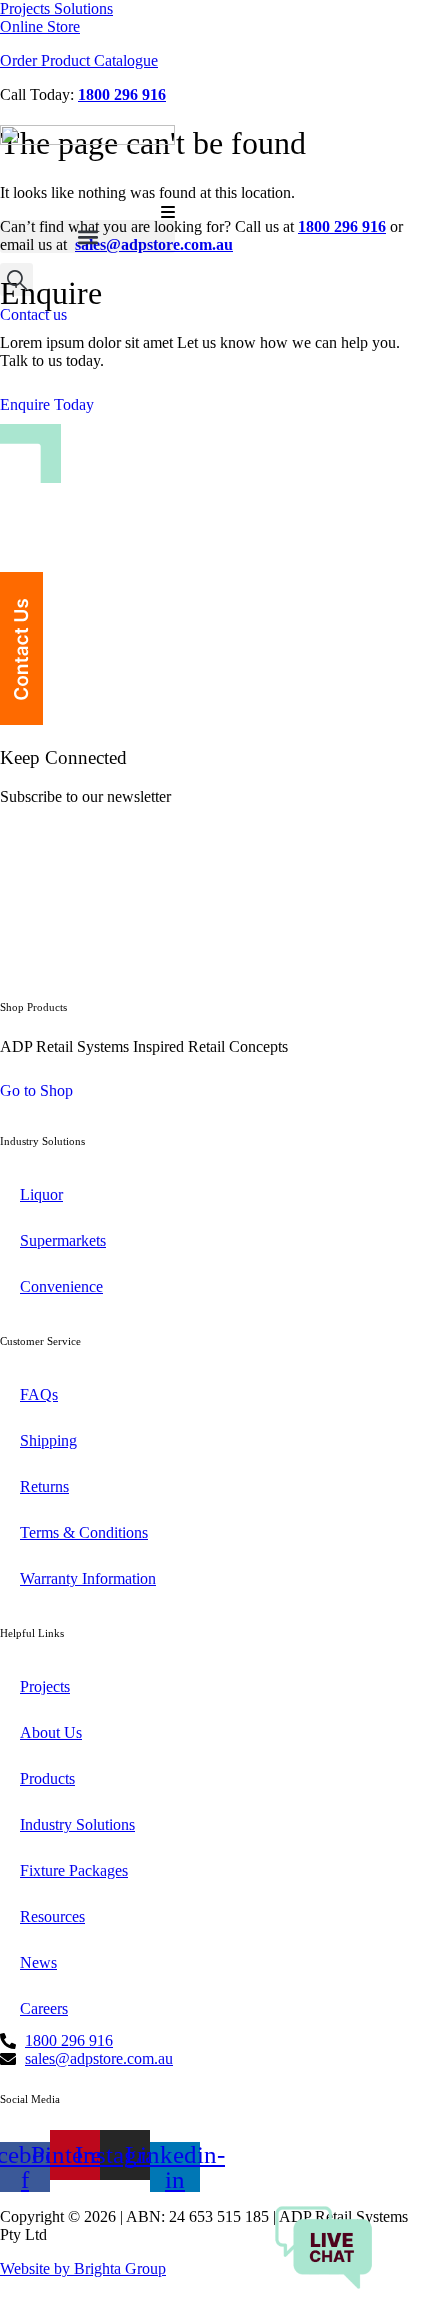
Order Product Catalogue (79, 60)
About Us (51, 1732)
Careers (44, 2008)
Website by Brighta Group (83, 2268)
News (38, 1962)
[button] (87, 236)
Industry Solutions (77, 1824)
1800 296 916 (122, 94)
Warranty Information (88, 1578)
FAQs (39, 1394)
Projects (45, 1686)
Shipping (48, 1440)
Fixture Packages (74, 1870)
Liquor (41, 1194)
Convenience (61, 1286)
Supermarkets (63, 1240)
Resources (52, 1916)
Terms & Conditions (84, 1532)
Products (47, 1778)
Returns (44, 1486)
